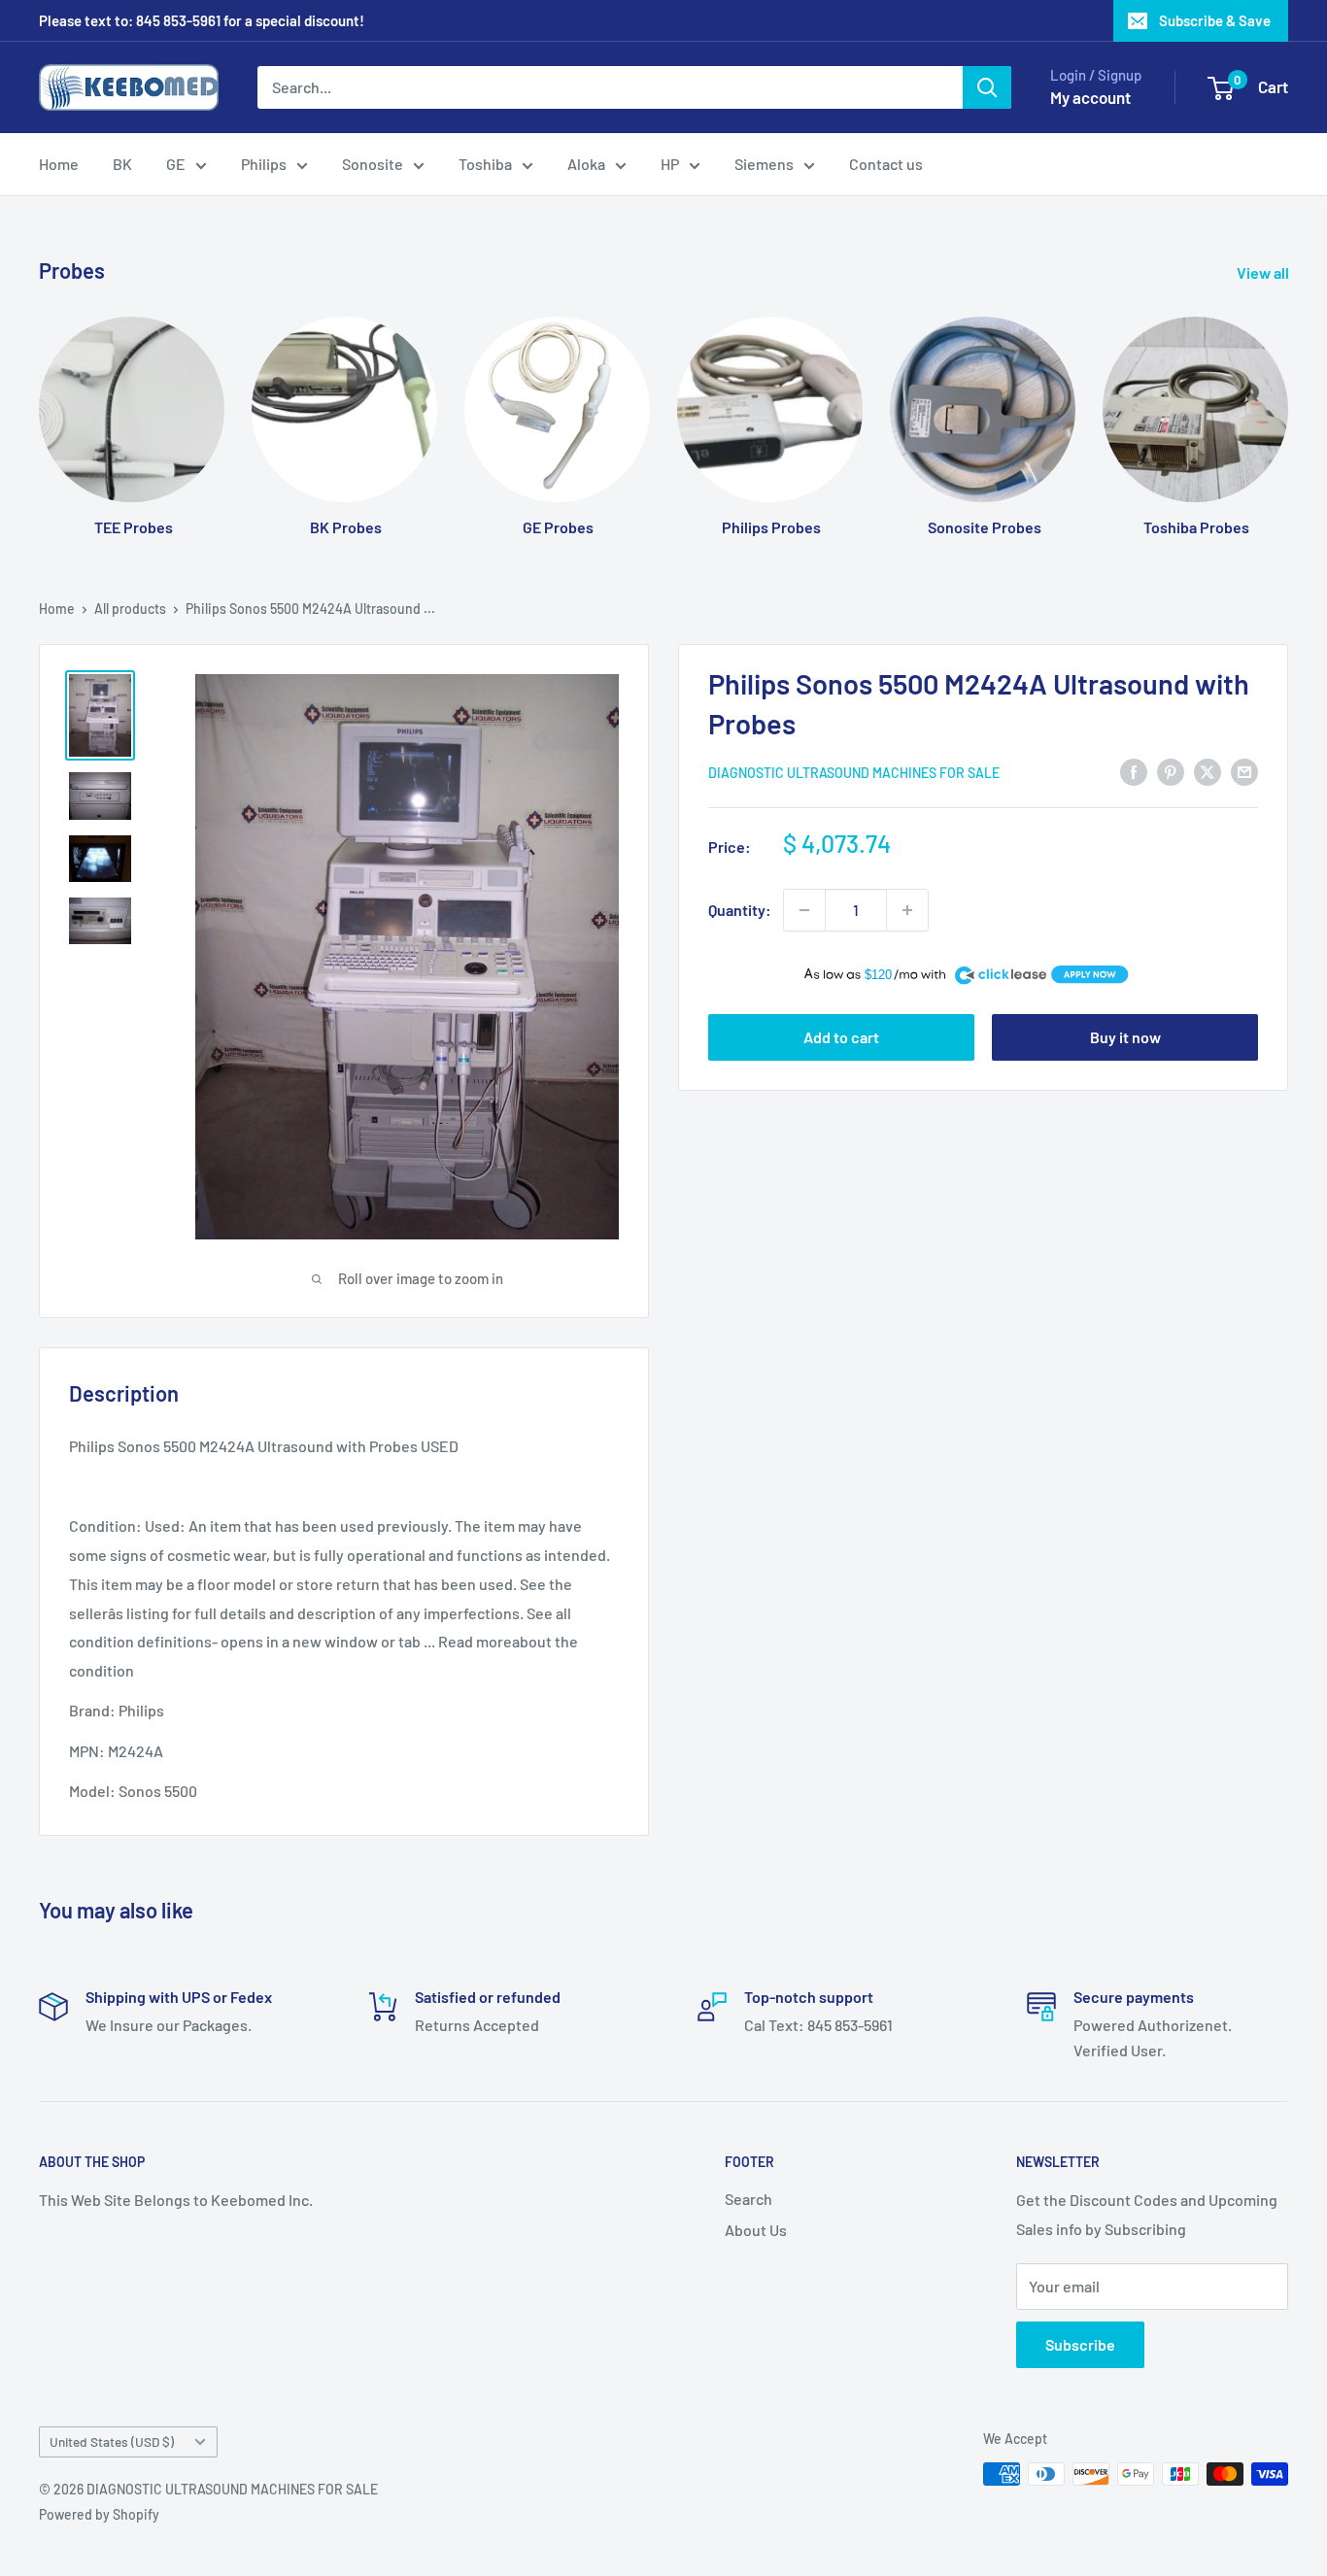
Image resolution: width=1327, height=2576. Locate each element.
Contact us (886, 164)
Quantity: (740, 910)
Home (59, 164)
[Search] (987, 87)
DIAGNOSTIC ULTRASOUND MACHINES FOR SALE (854, 773)
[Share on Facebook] (1134, 771)
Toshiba (485, 164)
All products (130, 609)
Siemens (764, 164)
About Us (756, 2230)
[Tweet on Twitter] (1208, 771)
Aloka (586, 164)
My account (1090, 97)
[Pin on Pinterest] (1171, 771)
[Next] (1288, 407)
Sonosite (373, 164)
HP (670, 164)
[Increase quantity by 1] (907, 910)
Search (749, 2199)
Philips (264, 164)
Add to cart (841, 1037)
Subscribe (1080, 2344)
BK (122, 164)
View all (1264, 272)
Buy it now (1125, 1037)
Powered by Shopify (99, 2514)
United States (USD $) (112, 2441)
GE (176, 164)
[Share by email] (1244, 771)
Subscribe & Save (1215, 20)
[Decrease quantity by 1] (804, 910)
